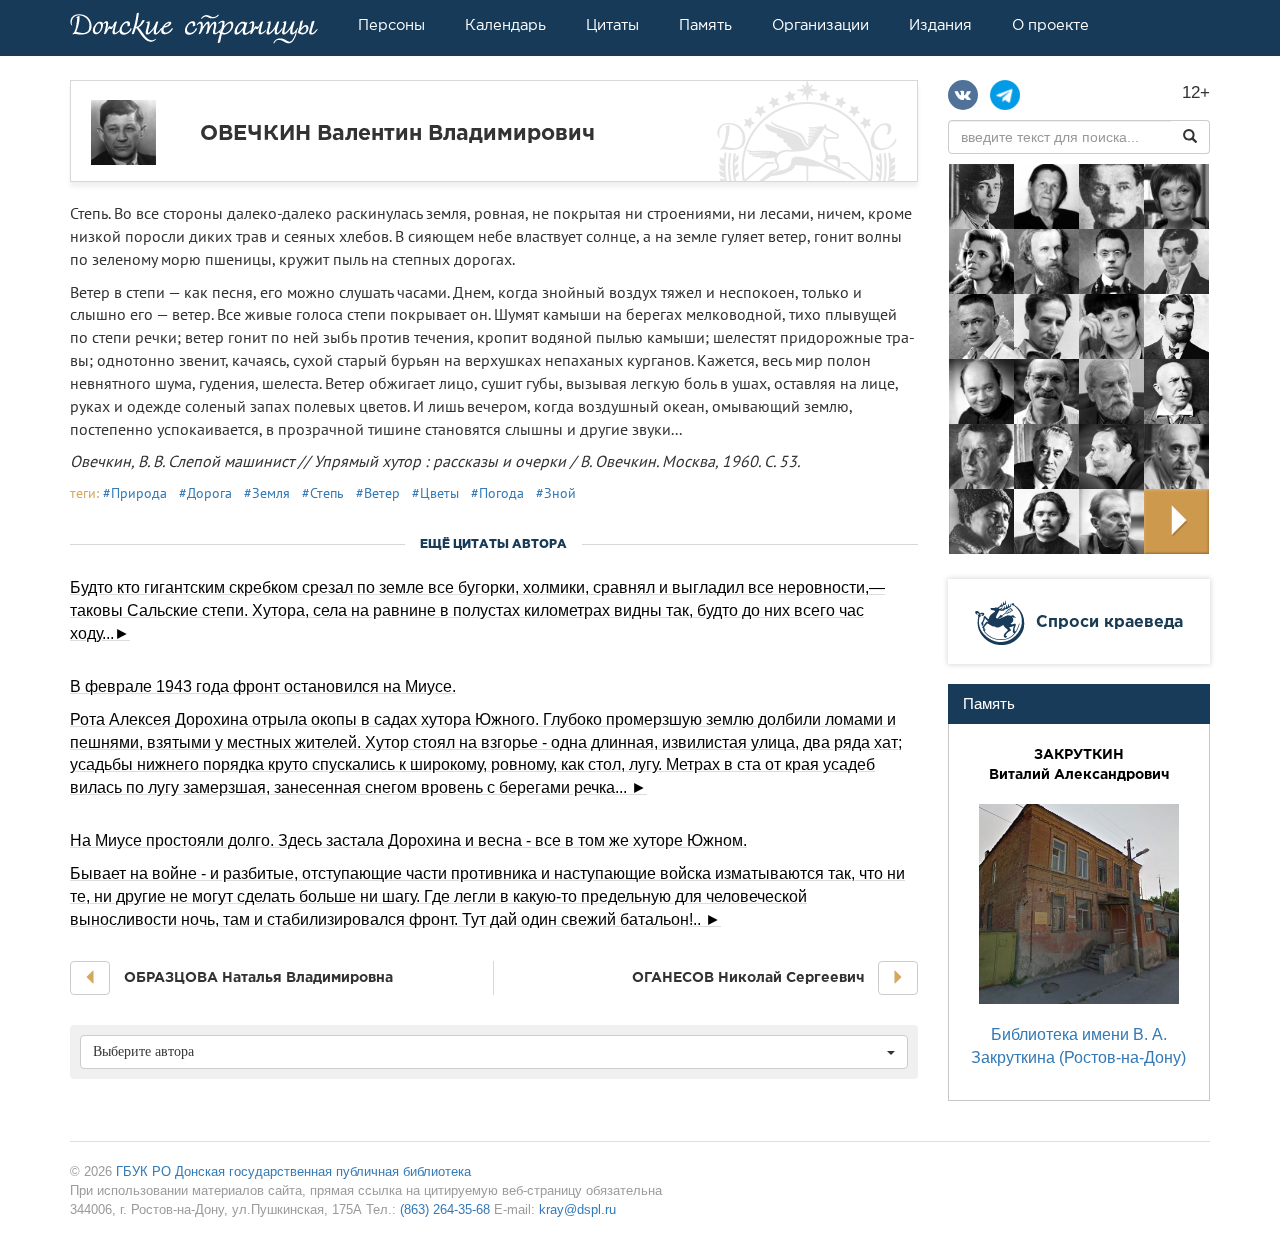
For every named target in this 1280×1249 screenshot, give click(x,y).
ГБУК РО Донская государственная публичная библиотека (293, 1171)
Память (705, 25)
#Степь (323, 493)
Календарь (505, 25)
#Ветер (378, 493)
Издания (940, 25)
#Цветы (435, 493)
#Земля (267, 493)
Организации (820, 25)
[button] (90, 978)
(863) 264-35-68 (445, 1209)
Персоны (391, 25)
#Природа (135, 493)
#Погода (497, 493)
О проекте (1050, 25)
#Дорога (205, 493)
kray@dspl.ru (577, 1209)
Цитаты (612, 25)
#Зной (556, 493)
